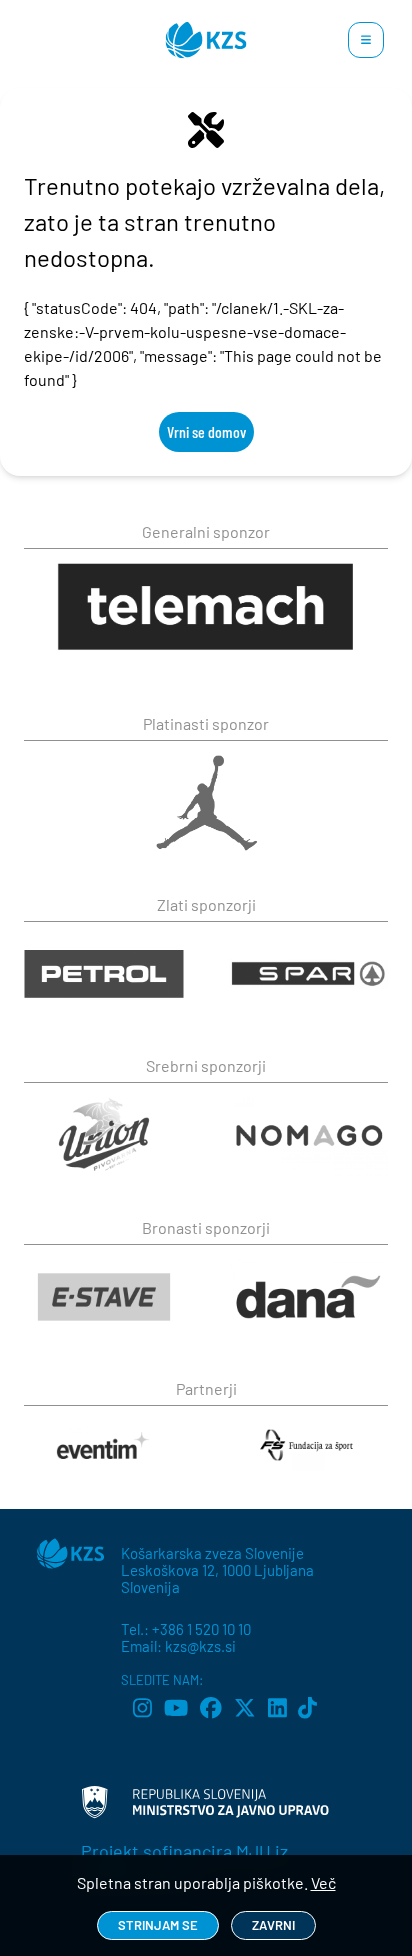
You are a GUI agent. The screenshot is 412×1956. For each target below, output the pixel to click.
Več (323, 1882)
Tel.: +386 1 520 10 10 (186, 1629)
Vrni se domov (206, 431)
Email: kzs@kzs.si (178, 1646)
